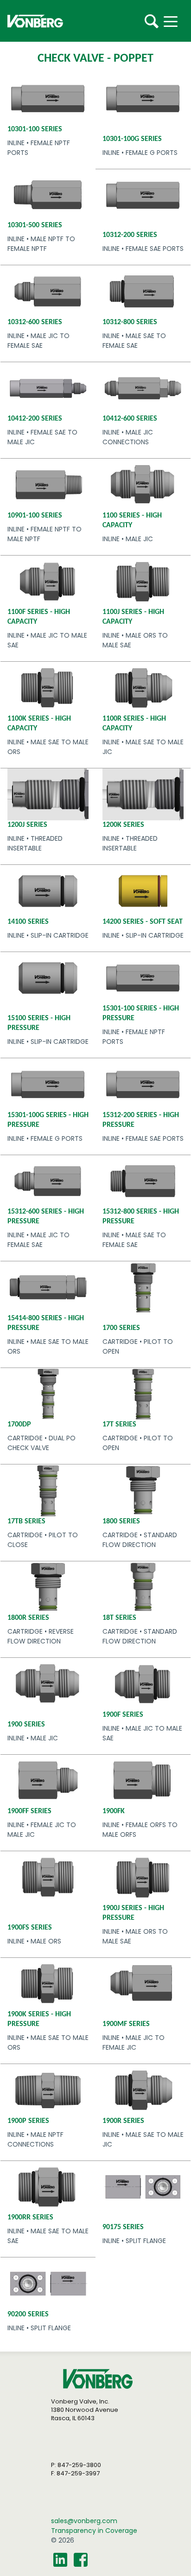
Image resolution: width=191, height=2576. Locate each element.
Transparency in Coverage (94, 2531)
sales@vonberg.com (84, 2521)
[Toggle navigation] (178, 21)
